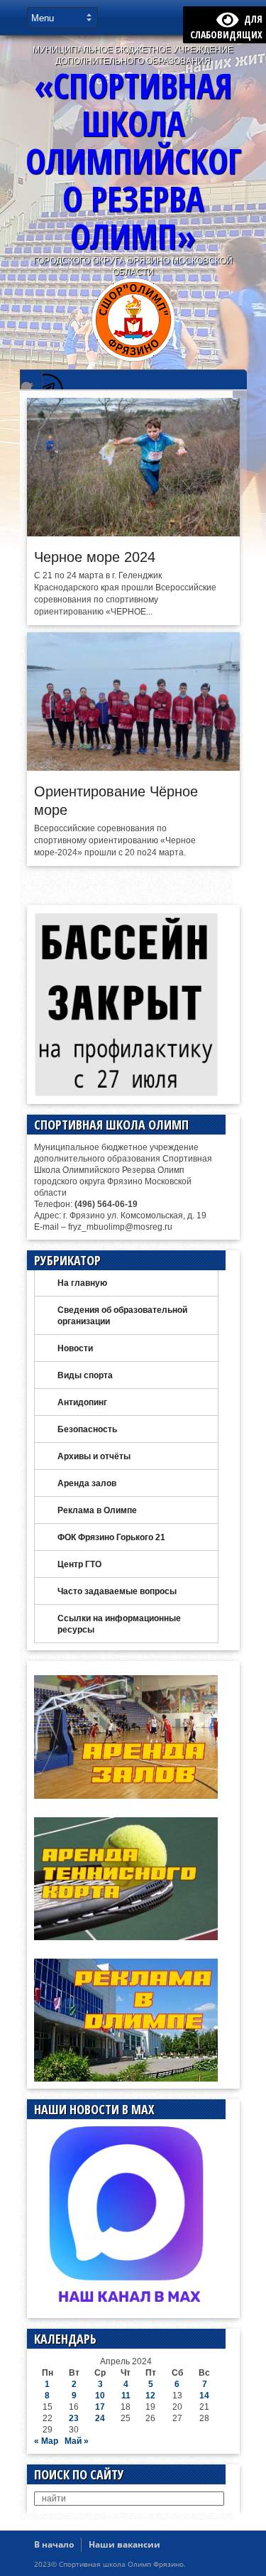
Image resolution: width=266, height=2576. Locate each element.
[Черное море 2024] (133, 533)
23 (74, 2418)
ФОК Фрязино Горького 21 (111, 1537)
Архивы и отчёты (94, 1456)
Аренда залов (87, 1483)
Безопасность (87, 1429)
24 (100, 2418)
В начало (54, 2544)
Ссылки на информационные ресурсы (119, 1624)
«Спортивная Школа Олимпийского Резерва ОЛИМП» (133, 161)
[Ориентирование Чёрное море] (133, 767)
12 (150, 2396)
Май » (77, 2441)
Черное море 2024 (95, 557)
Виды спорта (85, 1375)
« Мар (46, 2441)
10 (100, 2396)
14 (204, 2396)
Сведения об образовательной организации (122, 1316)
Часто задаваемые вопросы (117, 1591)
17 (100, 2407)
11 (126, 2396)
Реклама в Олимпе (97, 1510)
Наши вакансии (124, 2544)
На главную (82, 1283)
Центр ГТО (79, 1564)
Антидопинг (82, 1402)
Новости (75, 1348)
